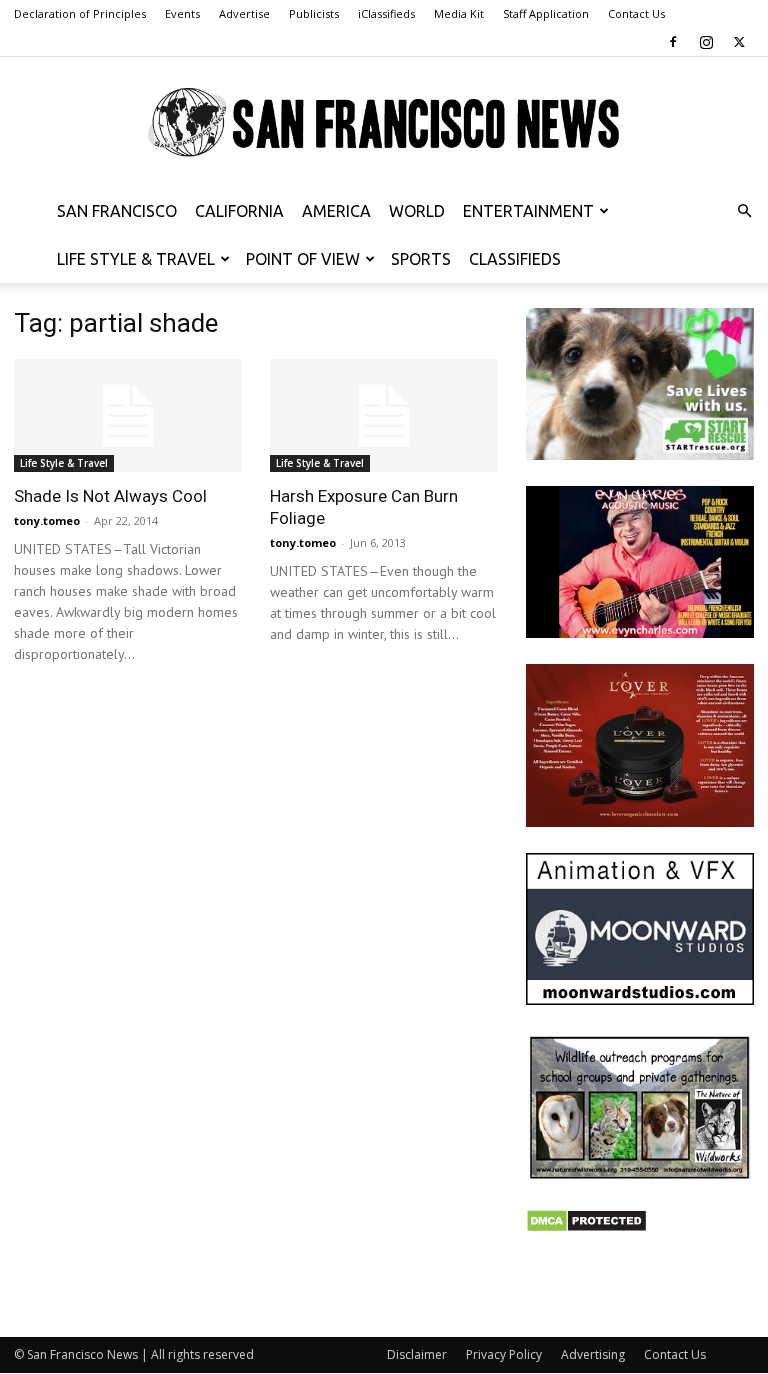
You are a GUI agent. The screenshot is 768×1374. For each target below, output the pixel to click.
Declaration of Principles (80, 13)
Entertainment (528, 211)
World (417, 211)
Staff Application (546, 13)
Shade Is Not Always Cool (110, 496)
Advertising (593, 1354)
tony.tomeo (47, 520)
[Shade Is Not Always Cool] (128, 415)
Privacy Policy (504, 1354)
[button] (744, 211)
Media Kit (459, 13)
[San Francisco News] (384, 123)
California (239, 211)
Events (182, 13)
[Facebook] (673, 42)
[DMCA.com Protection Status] (586, 1227)
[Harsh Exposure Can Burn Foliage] (384, 415)
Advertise (244, 13)
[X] (739, 42)
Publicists (314, 13)
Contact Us (636, 13)
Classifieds (515, 259)
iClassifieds (386, 13)
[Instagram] (706, 42)
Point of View (303, 259)
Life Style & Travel (136, 259)
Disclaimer (417, 1354)
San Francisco (117, 211)
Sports (421, 259)
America (336, 211)
